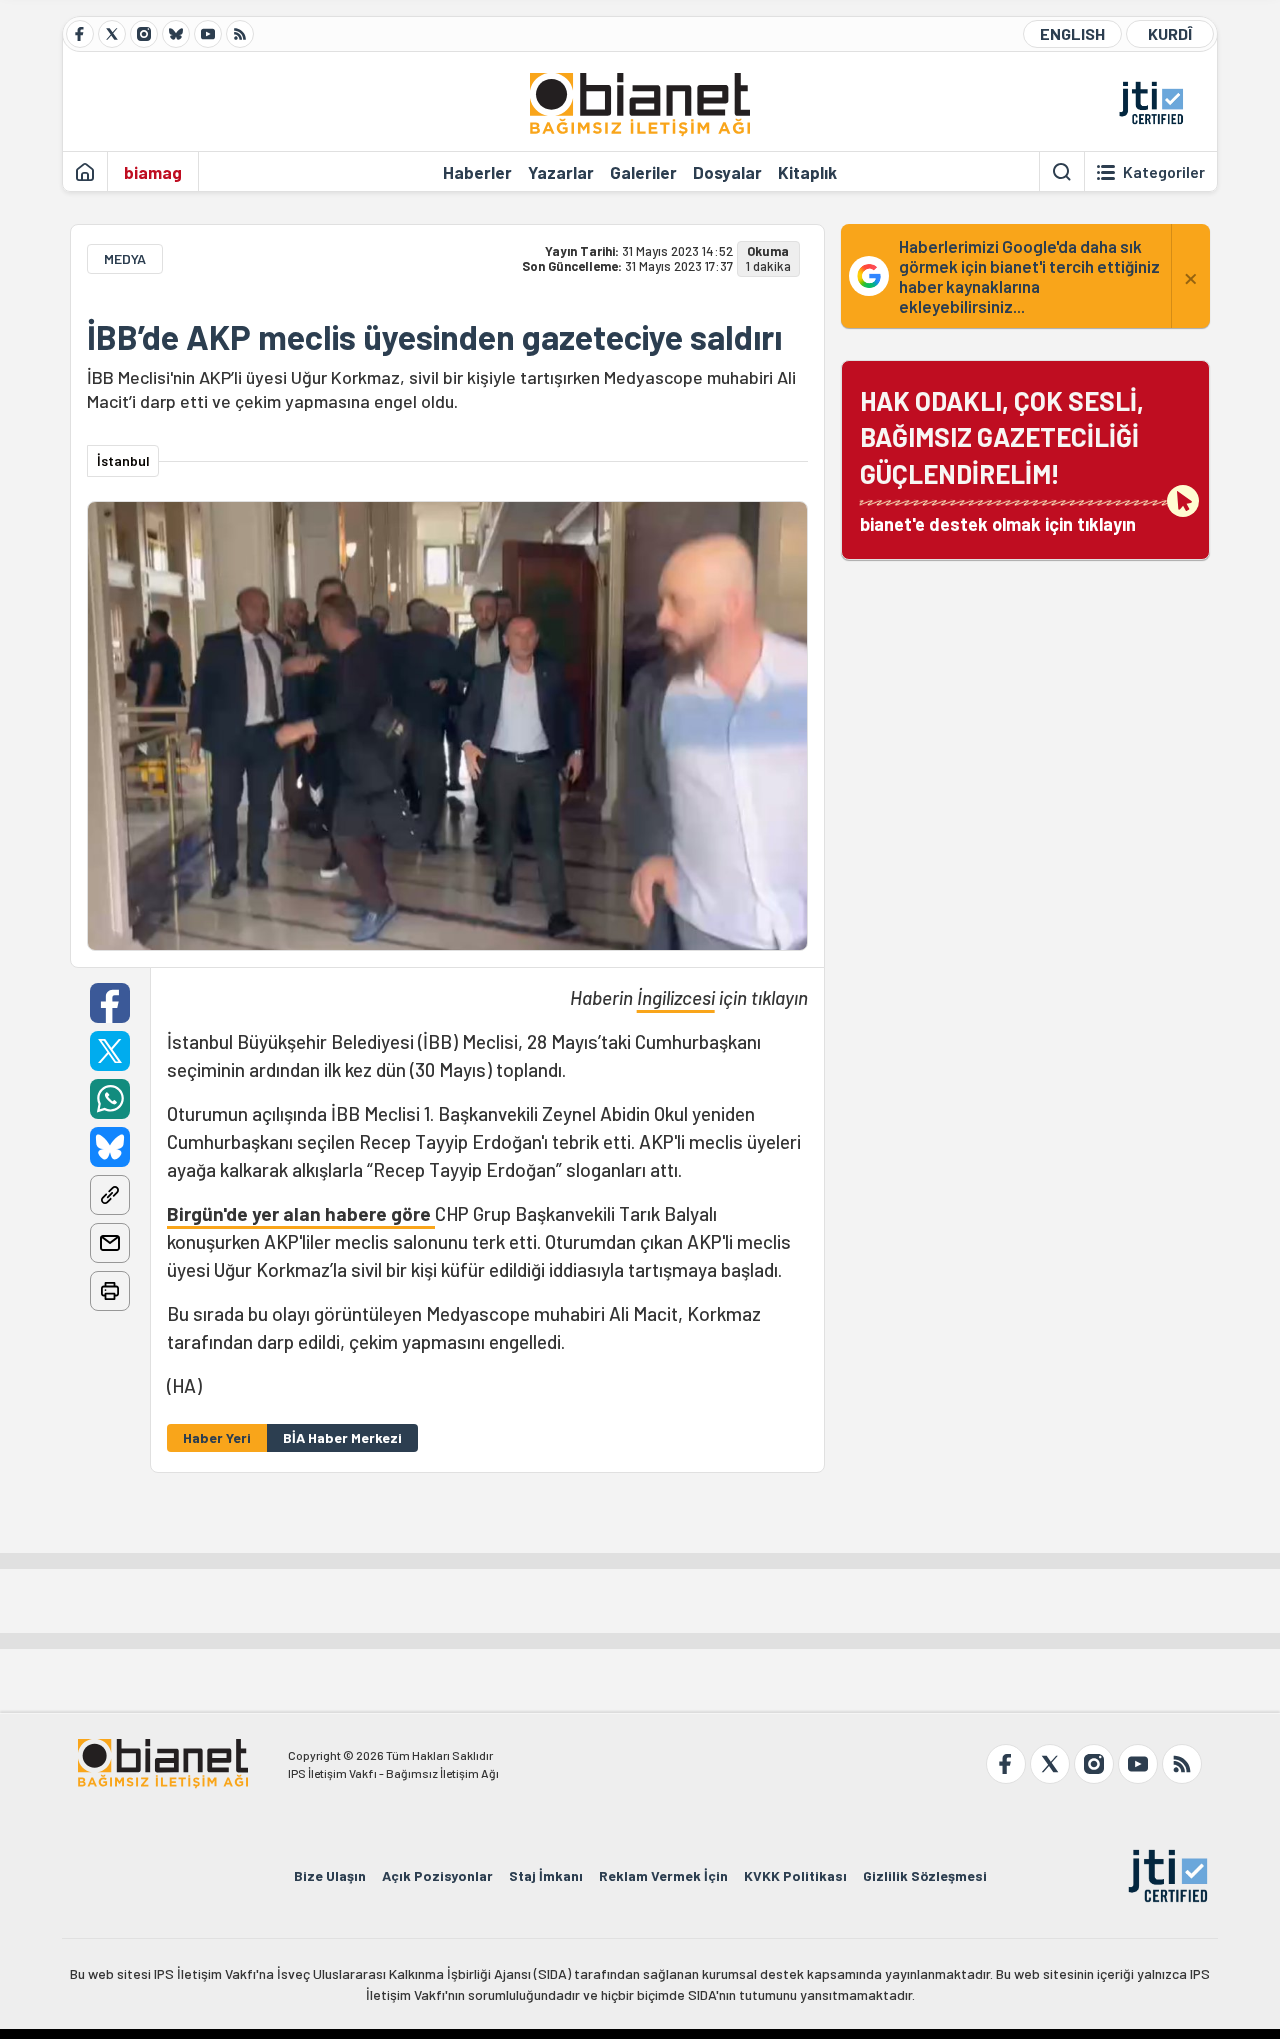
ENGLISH (1072, 33)
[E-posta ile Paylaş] (110, 1243)
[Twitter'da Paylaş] (110, 1051)
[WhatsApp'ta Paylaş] (110, 1099)
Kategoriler (1164, 172)
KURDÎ (1170, 33)
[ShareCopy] (110, 1195)
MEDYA (125, 258)
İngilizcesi (676, 997)
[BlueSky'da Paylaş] (110, 1147)
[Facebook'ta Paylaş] (110, 1003)
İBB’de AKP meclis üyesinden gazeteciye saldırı (434, 337)
